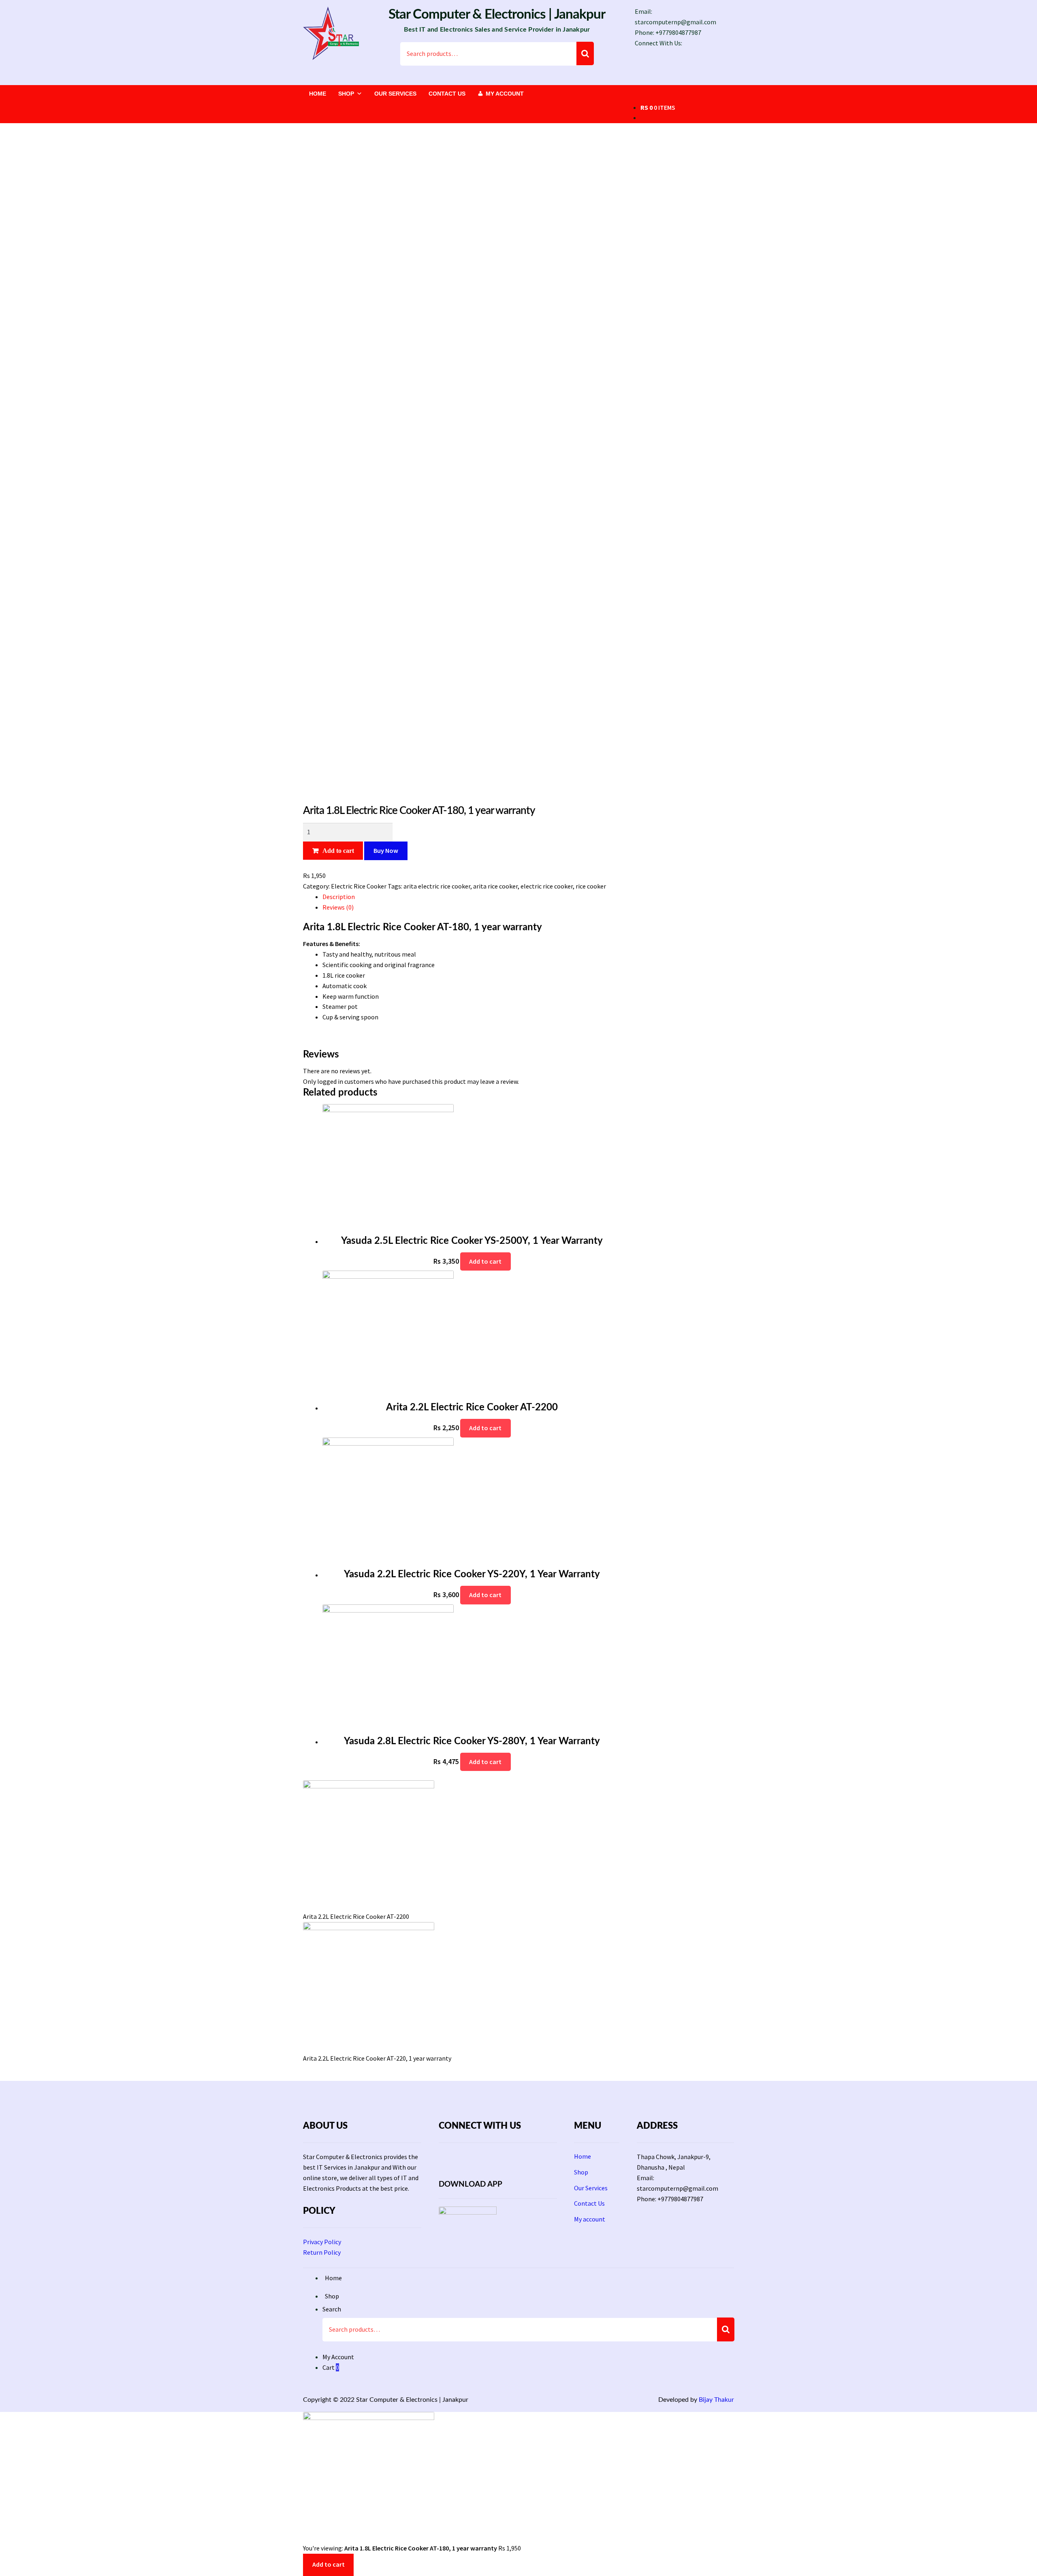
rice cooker (591, 886)
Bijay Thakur (716, 2400)
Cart (331, 2367)
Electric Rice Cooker (359, 886)
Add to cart (338, 850)
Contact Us (447, 94)
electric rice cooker (547, 886)
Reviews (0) (338, 907)
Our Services (395, 94)
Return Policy (322, 2252)
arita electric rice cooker (437, 886)
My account (505, 94)
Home (318, 94)
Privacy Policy (322, 2242)
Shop (346, 94)
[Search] (585, 53)
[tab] (472, 897)
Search (332, 2309)
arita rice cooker (495, 886)
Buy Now (386, 850)
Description (339, 897)
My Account (338, 2357)
